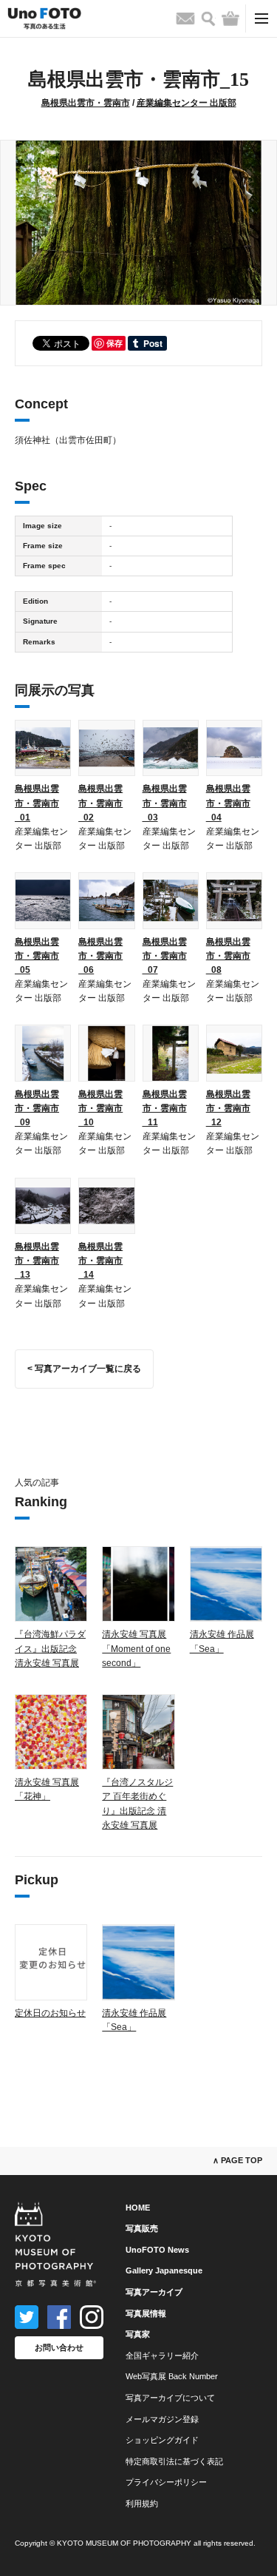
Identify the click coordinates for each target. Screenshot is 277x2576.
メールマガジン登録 (162, 2419)
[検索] (208, 19)
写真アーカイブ (154, 2292)
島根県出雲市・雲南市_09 (37, 1108)
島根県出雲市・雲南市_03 (165, 803)
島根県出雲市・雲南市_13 (37, 1261)
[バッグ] (230, 18)
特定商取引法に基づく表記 (174, 2461)
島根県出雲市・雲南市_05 (37, 956)
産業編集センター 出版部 (187, 103)
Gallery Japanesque (164, 2270)
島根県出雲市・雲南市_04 (228, 803)
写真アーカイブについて (170, 2398)
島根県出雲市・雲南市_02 (100, 803)
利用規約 (142, 2503)
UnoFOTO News (157, 2250)
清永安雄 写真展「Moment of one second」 (136, 1648)
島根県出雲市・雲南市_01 (37, 803)
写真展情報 (146, 2313)
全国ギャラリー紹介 (162, 2356)
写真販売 (142, 2228)
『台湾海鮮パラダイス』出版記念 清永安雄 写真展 (50, 1648)
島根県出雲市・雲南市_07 (165, 956)
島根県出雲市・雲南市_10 (100, 1108)
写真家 (138, 2334)
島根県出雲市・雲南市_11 (165, 1108)
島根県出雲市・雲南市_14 (100, 1261)
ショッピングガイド (162, 2440)
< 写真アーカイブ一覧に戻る (84, 1369)
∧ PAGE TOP (237, 2160)
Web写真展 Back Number (172, 2376)
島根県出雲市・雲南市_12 (228, 1108)
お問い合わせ (59, 2347)
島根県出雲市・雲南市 (86, 103)
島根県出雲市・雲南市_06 (100, 956)
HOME (138, 2208)
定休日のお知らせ (50, 2013)
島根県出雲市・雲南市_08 (228, 956)
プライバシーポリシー (166, 2482)
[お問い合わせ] (185, 18)
